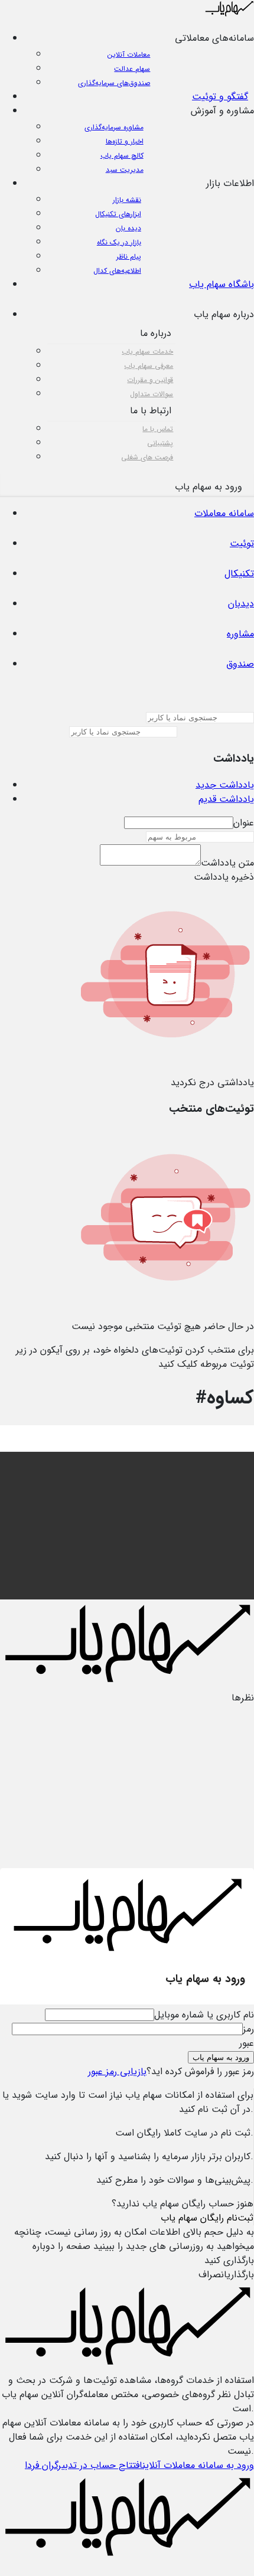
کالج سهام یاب (122, 156)
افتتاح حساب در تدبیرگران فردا (84, 2465)
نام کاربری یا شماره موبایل (204, 2015)
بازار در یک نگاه (119, 242)
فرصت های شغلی (147, 457)
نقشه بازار (127, 200)
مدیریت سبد (125, 170)
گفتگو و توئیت (220, 97)
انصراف (213, 2275)
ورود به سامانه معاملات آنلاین (198, 2465)
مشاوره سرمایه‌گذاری (114, 127)
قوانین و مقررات (150, 380)
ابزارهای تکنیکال (118, 214)
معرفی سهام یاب (149, 366)
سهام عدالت (132, 69)
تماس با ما (158, 429)
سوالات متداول (152, 394)
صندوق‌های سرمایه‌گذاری (114, 83)
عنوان (244, 823)
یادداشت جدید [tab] (225, 785)
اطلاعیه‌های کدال (117, 271)
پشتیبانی (160, 443)
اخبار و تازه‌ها (125, 141)
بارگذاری (240, 2275)
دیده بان (128, 228)
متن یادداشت (227, 863)
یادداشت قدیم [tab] (226, 799)
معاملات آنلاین (129, 55)
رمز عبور (247, 2036)
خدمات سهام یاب (147, 352)
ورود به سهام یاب (221, 2057)
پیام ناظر (129, 257)
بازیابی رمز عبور (117, 2071)
